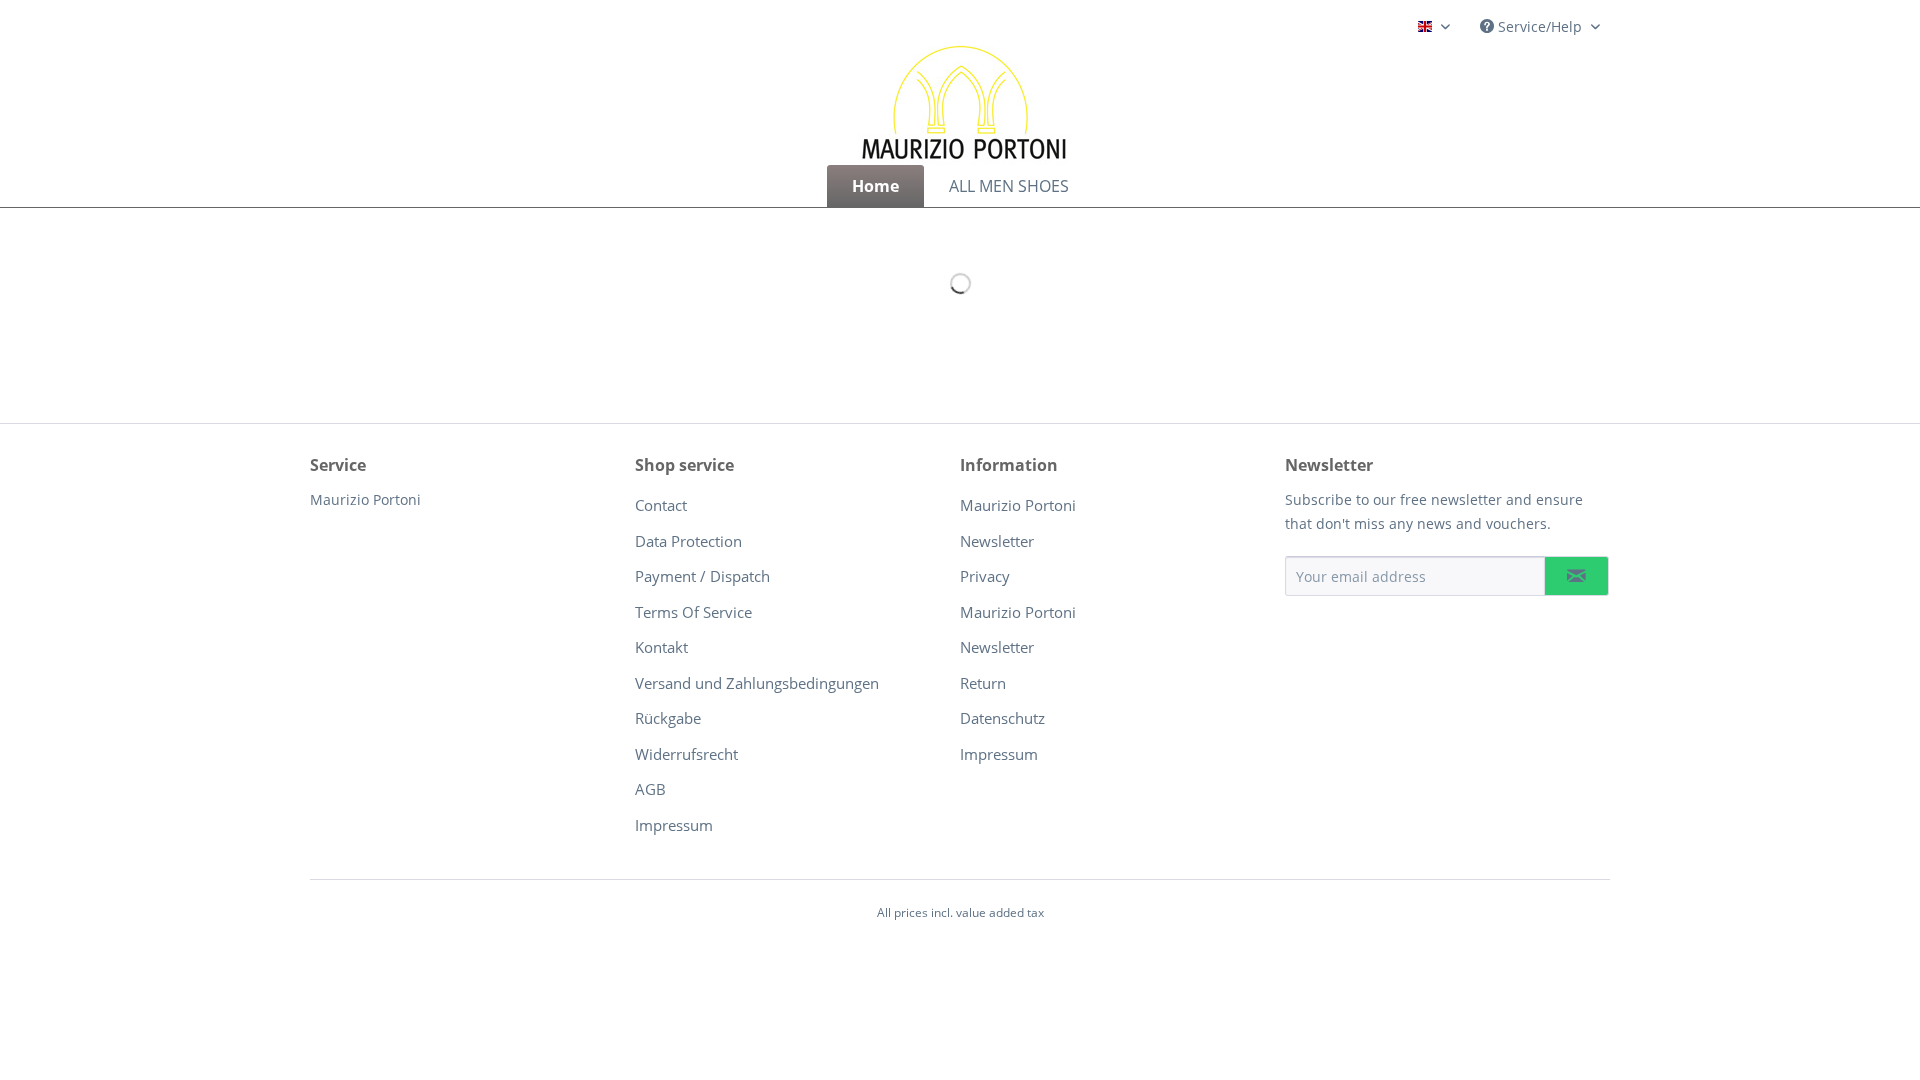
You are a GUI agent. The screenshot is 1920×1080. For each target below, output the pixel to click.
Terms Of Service (693, 612)
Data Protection (688, 541)
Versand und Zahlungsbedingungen (757, 683)
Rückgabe (668, 718)
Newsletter (997, 541)
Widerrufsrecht (686, 754)
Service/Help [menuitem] (1540, 26)
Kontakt (661, 647)
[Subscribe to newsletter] (1576, 576)
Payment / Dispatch (702, 576)
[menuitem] (875, 186)
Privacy (985, 576)
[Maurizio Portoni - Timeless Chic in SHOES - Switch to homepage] (965, 105)
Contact (661, 505)
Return (983, 683)
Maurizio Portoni (1018, 505)
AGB (650, 789)
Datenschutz (1002, 718)
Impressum (674, 825)
